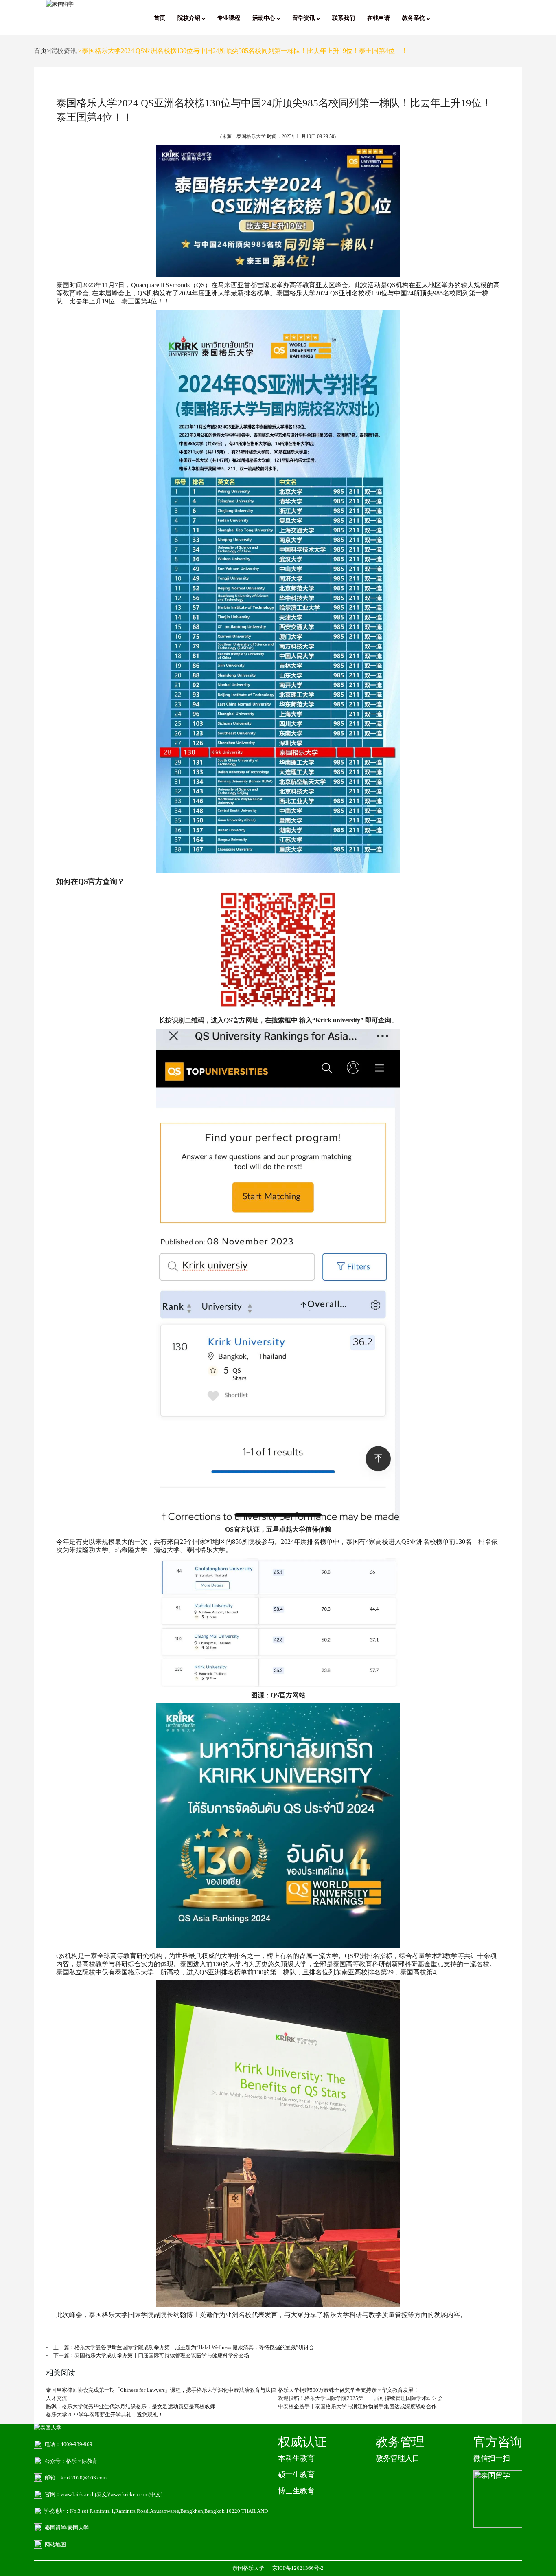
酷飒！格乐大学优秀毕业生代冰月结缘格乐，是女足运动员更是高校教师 (131, 2406)
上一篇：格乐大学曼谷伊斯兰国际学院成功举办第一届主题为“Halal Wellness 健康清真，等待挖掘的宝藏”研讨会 (184, 2347)
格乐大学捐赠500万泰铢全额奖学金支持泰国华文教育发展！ (348, 2390)
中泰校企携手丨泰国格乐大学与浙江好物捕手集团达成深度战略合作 (357, 2406)
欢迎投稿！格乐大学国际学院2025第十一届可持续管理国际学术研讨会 (360, 2398)
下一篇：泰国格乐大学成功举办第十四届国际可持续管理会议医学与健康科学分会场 (151, 2355)
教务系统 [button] (414, 18)
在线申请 (379, 18)
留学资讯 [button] (304, 18)
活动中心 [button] (265, 18)
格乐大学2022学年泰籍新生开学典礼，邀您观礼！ (105, 2414)
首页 (160, 18)
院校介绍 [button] (190, 18)
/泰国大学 (77, 2528)
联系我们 (344, 18)
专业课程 (229, 18)
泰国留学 (55, 2528)
